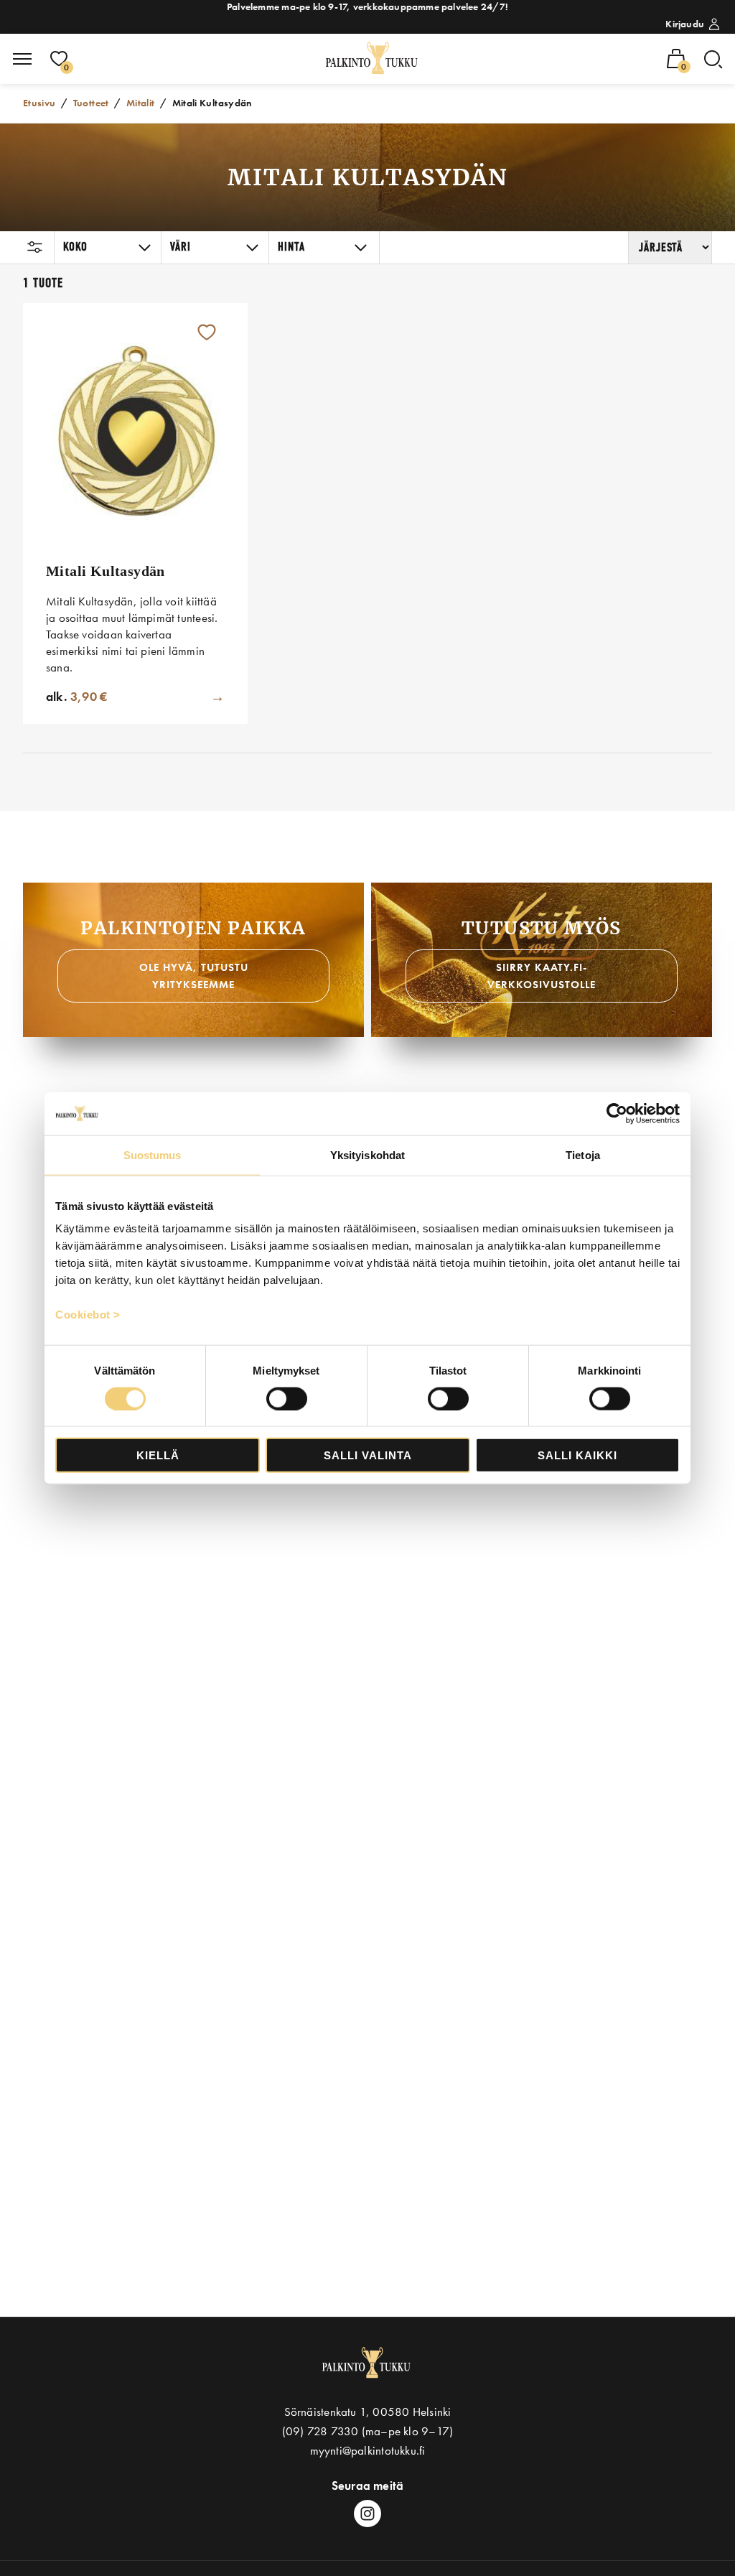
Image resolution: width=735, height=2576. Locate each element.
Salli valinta (368, 1455)
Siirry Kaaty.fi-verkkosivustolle (542, 976)
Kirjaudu (685, 24)
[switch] (287, 1398)
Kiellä (158, 1455)
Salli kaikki (577, 1455)
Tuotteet (91, 103)
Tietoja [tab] (583, 1154)
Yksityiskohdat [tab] (367, 1154)
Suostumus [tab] (153, 1154)
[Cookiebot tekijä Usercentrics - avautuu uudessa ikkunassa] (617, 1113)
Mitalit (141, 103)
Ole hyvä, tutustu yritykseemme (194, 976)
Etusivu (39, 103)
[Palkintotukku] (373, 59)
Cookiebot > (88, 1315)
